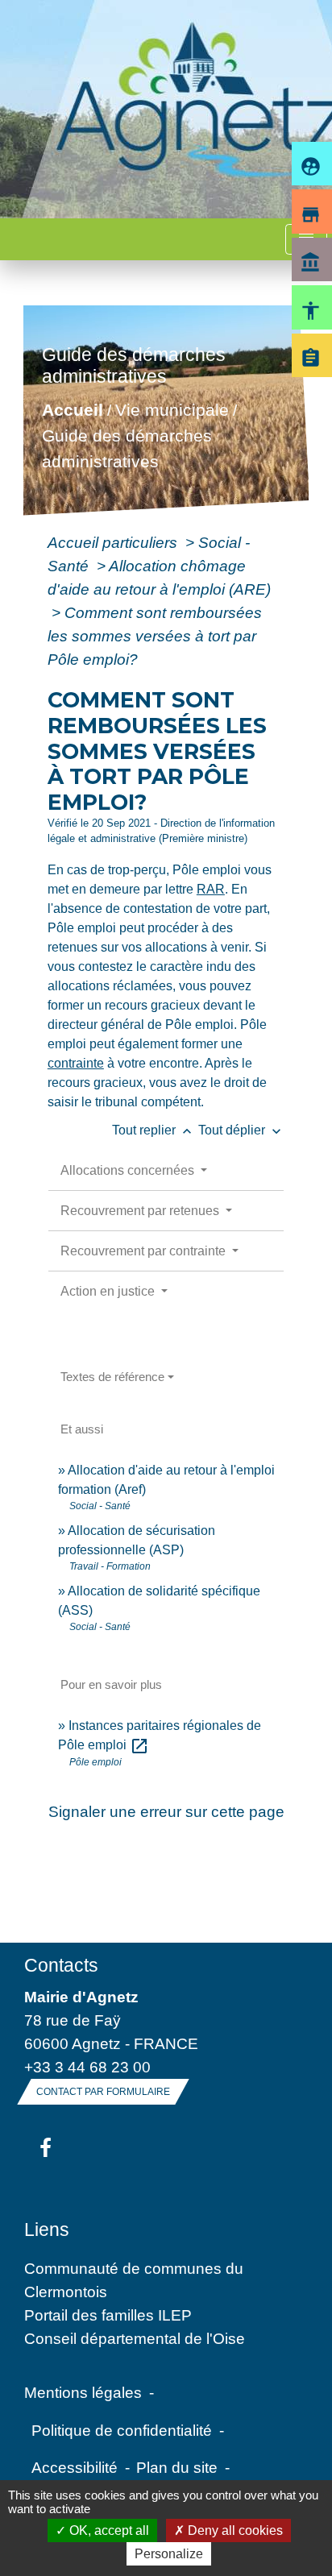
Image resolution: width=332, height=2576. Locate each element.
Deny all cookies (234, 2530)
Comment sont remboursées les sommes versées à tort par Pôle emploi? (155, 636)
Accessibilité (75, 2467)
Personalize (169, 2554)
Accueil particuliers (114, 542)
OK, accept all (108, 2530)
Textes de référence (112, 1377)
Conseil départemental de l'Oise (135, 2338)
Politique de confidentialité (122, 2430)
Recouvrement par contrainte (145, 1251)
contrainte (76, 1063)
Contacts (61, 1965)
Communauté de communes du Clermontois (134, 2280)
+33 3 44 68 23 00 (87, 2067)
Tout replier (154, 1130)
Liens (47, 2230)
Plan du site (177, 2467)
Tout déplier (241, 1130)
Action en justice (109, 1291)
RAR (211, 889)
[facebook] (46, 2149)
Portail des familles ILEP (108, 2315)
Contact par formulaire (103, 2092)
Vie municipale (171, 411)
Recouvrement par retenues (141, 1211)
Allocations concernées (129, 1170)
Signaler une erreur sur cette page (166, 1811)
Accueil (72, 411)
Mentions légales (83, 2392)
